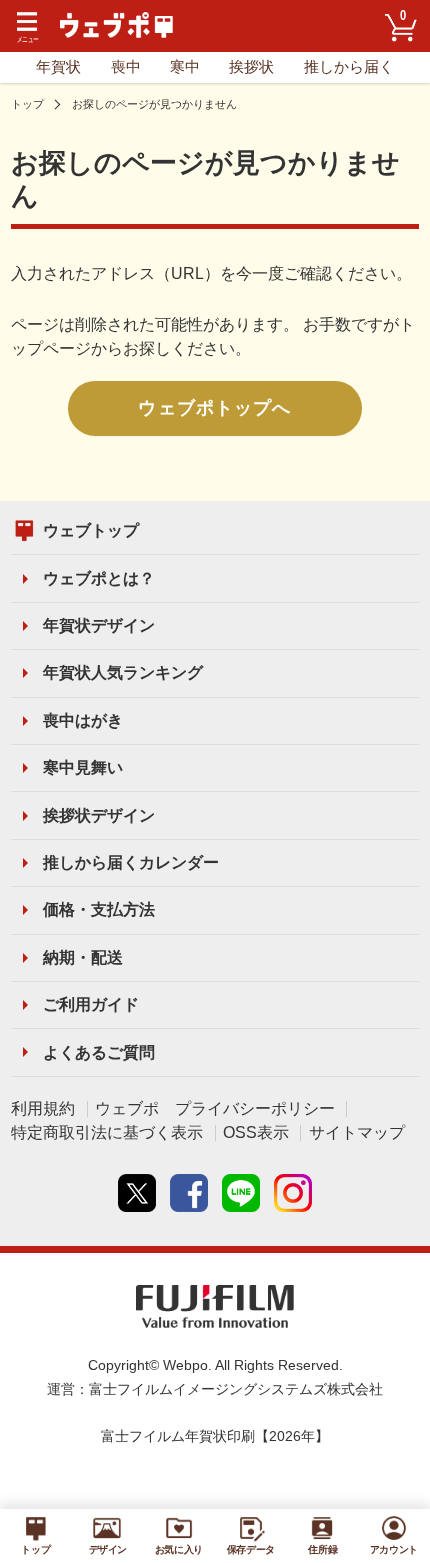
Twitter (137, 1193)
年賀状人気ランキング (123, 672)
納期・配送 (83, 957)
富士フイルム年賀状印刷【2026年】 (215, 1436)
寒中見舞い (83, 767)
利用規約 (43, 1108)
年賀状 (58, 67)
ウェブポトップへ (214, 408)
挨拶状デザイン (99, 815)
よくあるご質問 (99, 1052)
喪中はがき (83, 720)
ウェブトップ (91, 530)
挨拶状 (251, 67)
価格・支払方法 (99, 909)
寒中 (185, 67)
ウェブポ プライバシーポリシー (215, 1108)
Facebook (189, 1193)
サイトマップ (357, 1132)
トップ (27, 104)
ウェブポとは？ (99, 578)
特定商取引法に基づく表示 (107, 1132)
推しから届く (349, 67)
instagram (293, 1193)
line (241, 1193)
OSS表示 (256, 1132)
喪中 (126, 67)
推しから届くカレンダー (131, 862)
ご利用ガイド (91, 1004)
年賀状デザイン (99, 625)
